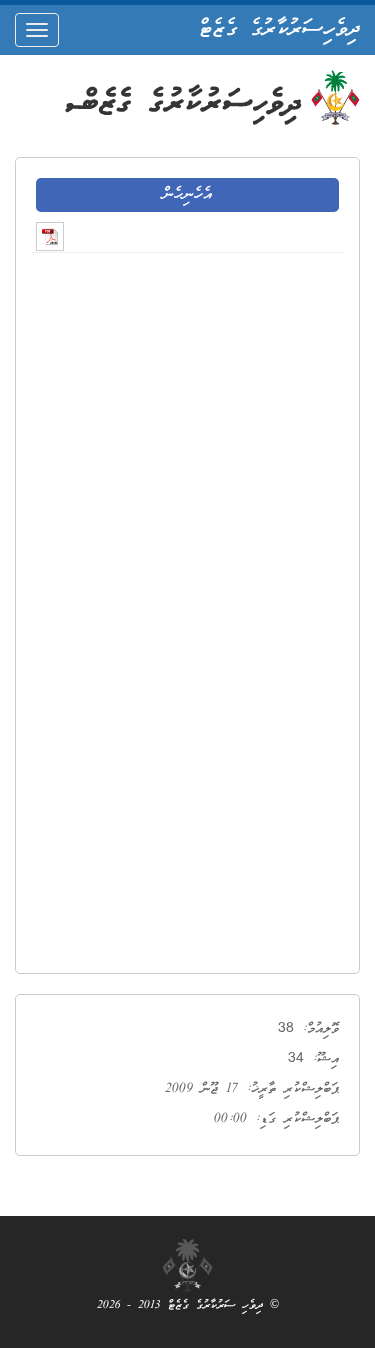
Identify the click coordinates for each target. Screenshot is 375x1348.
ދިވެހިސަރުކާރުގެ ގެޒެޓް (279, 30)
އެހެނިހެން (187, 195)
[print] (50, 236)
